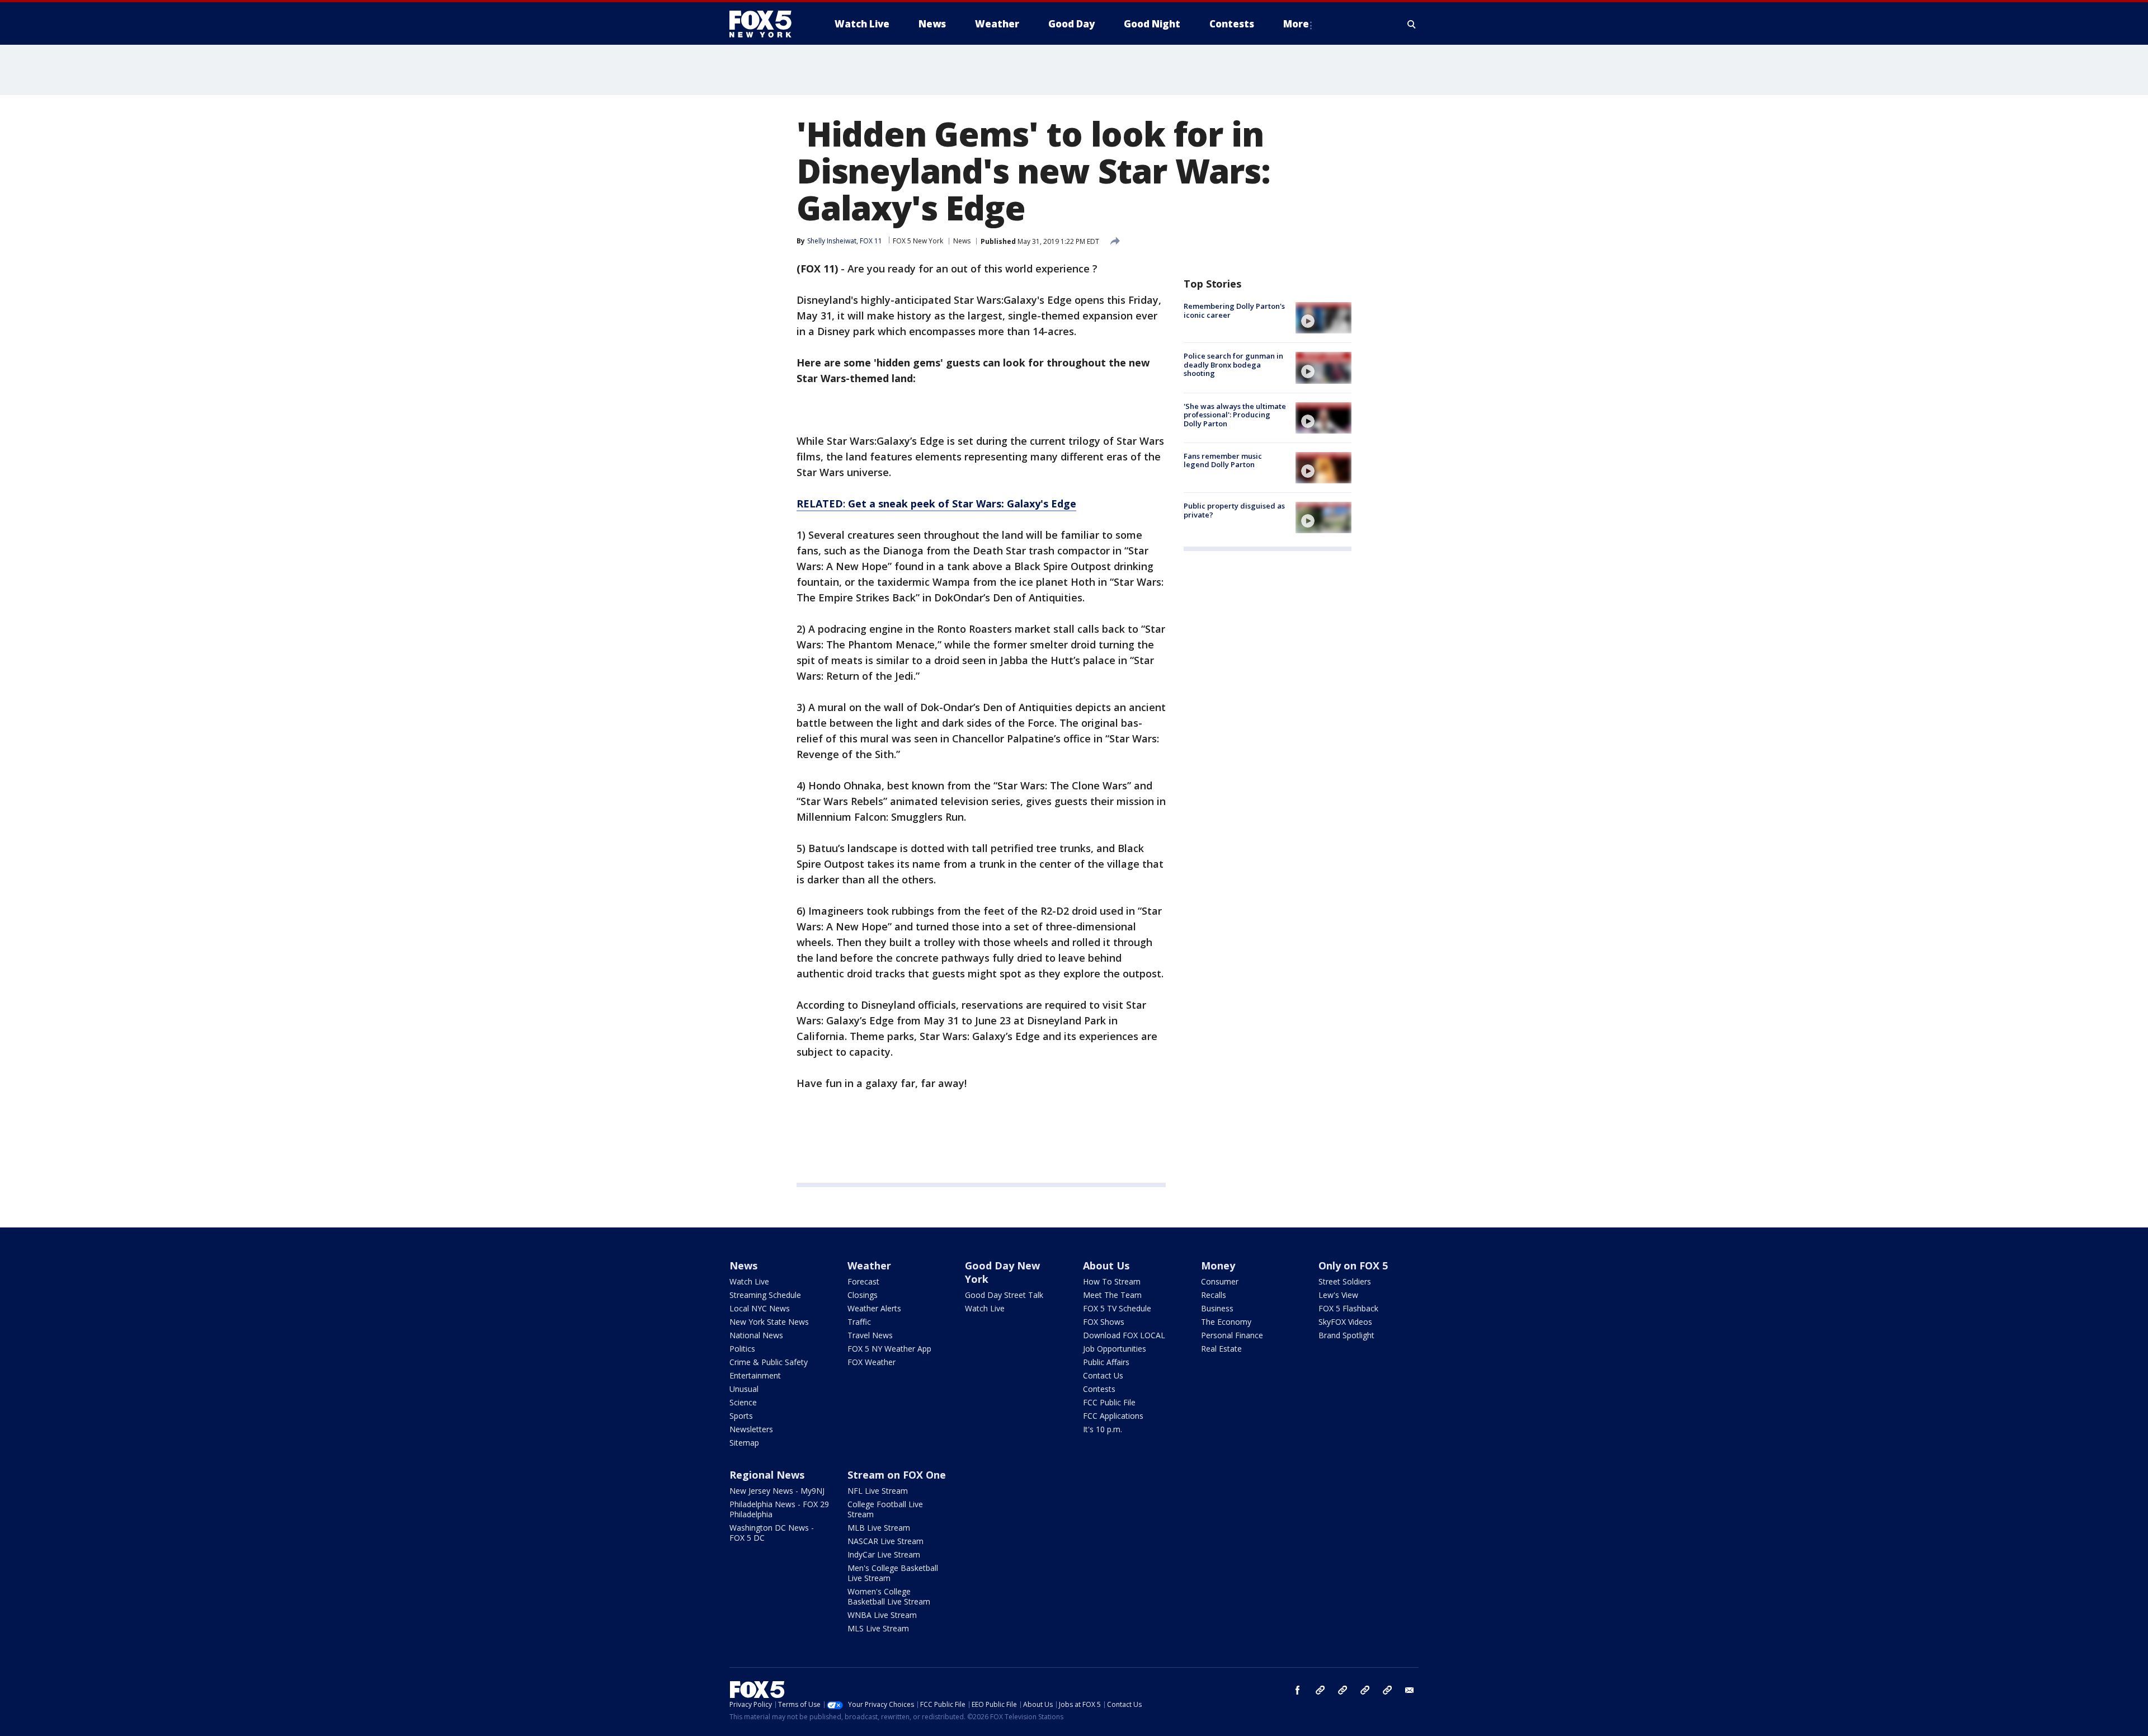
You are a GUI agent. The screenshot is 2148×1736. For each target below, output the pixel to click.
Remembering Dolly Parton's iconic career (1234, 310)
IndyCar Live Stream (884, 1554)
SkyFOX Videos (1345, 1322)
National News (756, 1335)
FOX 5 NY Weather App (889, 1349)
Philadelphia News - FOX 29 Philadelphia (779, 1509)
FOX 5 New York (918, 241)
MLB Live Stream (879, 1528)
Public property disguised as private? (1234, 510)
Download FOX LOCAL (1124, 1335)
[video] (1323, 318)
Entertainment (755, 1375)
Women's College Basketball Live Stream (889, 1596)
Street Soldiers (1345, 1281)
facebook (1298, 1690)
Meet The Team (1112, 1295)
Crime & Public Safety (769, 1362)
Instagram (1320, 1690)
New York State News (769, 1322)
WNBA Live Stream (882, 1615)
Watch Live (749, 1281)
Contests (1099, 1389)
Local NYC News (760, 1308)
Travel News (870, 1335)
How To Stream (1112, 1281)
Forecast (863, 1281)
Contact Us (1103, 1375)
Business (1217, 1308)
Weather (869, 1265)
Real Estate (1221, 1349)
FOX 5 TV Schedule (1117, 1308)
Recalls (1214, 1295)
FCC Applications (1113, 1416)
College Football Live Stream (885, 1509)
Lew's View (1338, 1295)
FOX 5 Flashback (1348, 1308)
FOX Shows (1104, 1322)
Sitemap (744, 1443)
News (962, 241)
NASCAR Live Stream (885, 1541)
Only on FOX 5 (1353, 1265)
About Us (1106, 1265)
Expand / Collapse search (1412, 24)
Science (743, 1402)
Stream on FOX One (897, 1475)
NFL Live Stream (878, 1491)
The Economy (1226, 1322)
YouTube (1365, 1690)
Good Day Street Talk (1004, 1295)
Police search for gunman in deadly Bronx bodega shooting (1233, 364)
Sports (741, 1416)
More (1296, 24)
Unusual (744, 1389)
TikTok (1342, 1690)
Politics (742, 1349)
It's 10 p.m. (1103, 1429)
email (1410, 1690)
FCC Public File (1109, 1402)
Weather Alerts (874, 1308)
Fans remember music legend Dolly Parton (1223, 460)
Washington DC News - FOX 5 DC (772, 1533)
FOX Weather (872, 1362)
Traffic (859, 1322)
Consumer (1220, 1281)
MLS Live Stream (878, 1628)
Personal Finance (1232, 1335)
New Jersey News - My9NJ (777, 1491)
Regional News (767, 1475)
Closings (863, 1295)
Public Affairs (1106, 1362)
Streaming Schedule (765, 1295)
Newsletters (751, 1429)
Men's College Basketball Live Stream (893, 1573)
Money (1218, 1265)
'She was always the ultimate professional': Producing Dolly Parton (1235, 415)
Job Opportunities (1115, 1349)
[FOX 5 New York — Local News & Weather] (766, 24)
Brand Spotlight (1346, 1335)
